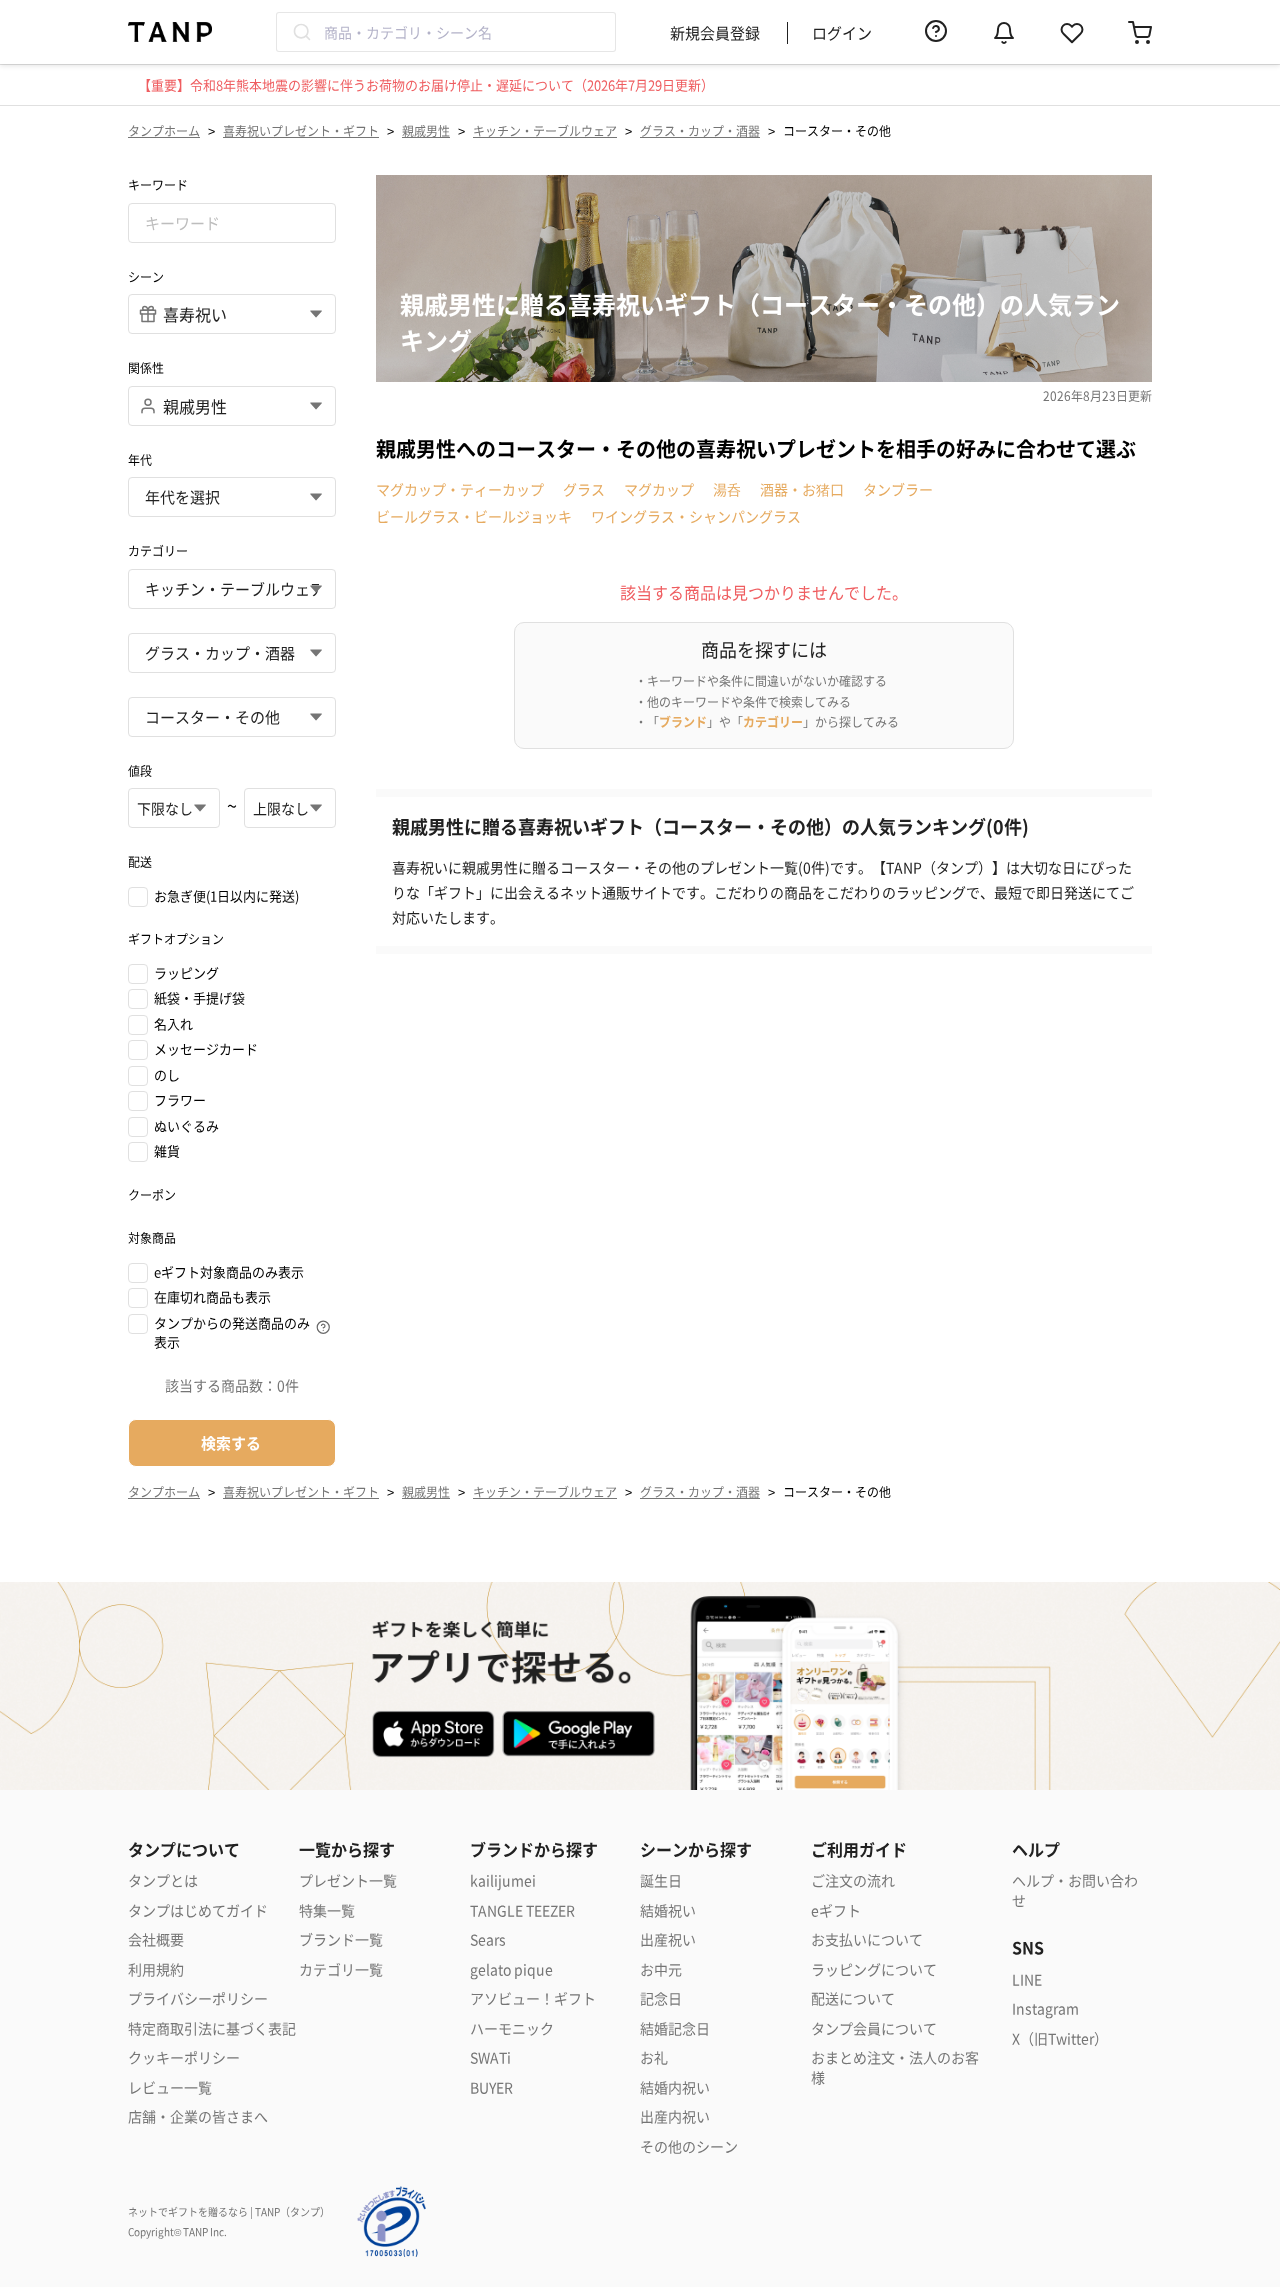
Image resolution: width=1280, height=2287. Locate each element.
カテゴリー (773, 721)
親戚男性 (426, 130)
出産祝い (668, 1939)
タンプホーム (164, 130)
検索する (231, 1442)
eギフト (836, 1910)
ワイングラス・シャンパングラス (696, 516)
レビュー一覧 (170, 2087)
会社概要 (156, 1939)
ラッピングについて (874, 1969)
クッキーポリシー (184, 2057)
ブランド (683, 721)
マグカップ (659, 489)
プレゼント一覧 (348, 1880)
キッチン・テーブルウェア (545, 130)
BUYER (491, 2087)
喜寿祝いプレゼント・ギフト (301, 130)
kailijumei (503, 1880)
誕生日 (661, 1880)
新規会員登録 (715, 32)
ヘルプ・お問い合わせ (1075, 1890)
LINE (1027, 1979)
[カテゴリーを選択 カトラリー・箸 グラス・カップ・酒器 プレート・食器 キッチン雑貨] (232, 653)
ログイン (842, 32)
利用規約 (156, 1969)
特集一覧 (327, 1910)
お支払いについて (867, 1939)
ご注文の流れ (853, 1880)
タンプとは (163, 1880)
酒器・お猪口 (802, 489)
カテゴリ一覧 (341, 1969)
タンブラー (898, 489)
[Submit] (300, 32)
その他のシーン (689, 2146)
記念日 (661, 1998)
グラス (584, 489)
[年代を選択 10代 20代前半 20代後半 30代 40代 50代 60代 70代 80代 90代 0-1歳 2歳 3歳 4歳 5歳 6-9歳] (232, 497)
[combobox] (446, 32)
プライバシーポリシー (198, 1998)
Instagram (1045, 2008)
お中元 (661, 1969)
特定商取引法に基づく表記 (212, 2028)
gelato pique (511, 1969)
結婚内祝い (675, 2087)
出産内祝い (675, 2116)
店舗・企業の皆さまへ (198, 2116)
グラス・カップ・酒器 (700, 130)
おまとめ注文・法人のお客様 (895, 2067)
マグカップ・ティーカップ (460, 489)
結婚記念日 (675, 2028)
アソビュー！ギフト (533, 1998)
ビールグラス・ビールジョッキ (474, 516)
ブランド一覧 (341, 1939)
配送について (853, 1998)
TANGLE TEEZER (522, 1910)
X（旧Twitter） (1060, 2038)
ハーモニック (512, 2028)
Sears (488, 1939)
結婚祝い (668, 1910)
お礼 (654, 2057)
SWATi (490, 2057)
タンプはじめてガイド (198, 1910)
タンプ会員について (874, 2028)
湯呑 (727, 489)
